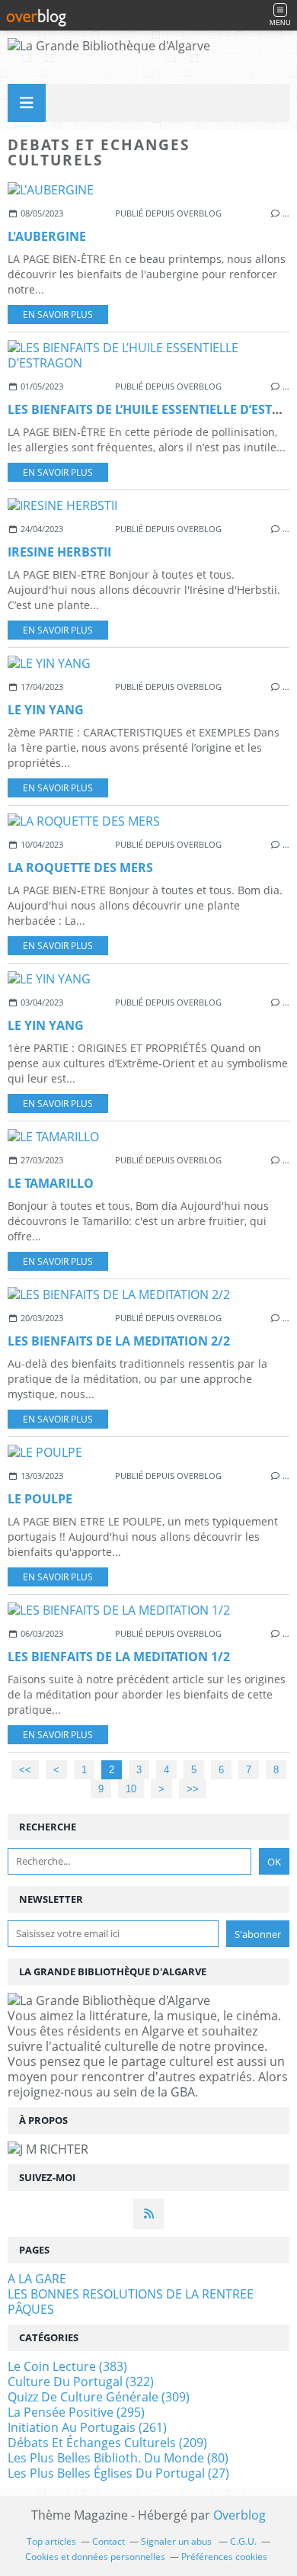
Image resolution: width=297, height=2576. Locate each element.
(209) (107, 2443)
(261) (87, 2427)
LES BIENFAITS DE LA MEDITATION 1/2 (119, 1657)
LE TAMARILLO (51, 1183)
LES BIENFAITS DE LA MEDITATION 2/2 (119, 1341)
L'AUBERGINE (47, 236)
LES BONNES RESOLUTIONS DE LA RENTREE (131, 2294)
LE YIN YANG (46, 710)
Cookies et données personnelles (95, 2557)
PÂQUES (31, 2309)
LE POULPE (40, 1499)
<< (25, 1770)
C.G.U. (243, 2541)
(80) (118, 2458)
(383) (67, 2366)
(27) (118, 2473)
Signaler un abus (177, 2541)
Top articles (51, 2541)
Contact (109, 2541)
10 (131, 1789)
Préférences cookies (224, 2557)
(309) (99, 2397)
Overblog (240, 2515)
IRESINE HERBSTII (59, 552)
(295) (76, 2412)
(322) (81, 2382)
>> (193, 1789)
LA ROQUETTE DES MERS (80, 868)
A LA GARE (37, 2279)
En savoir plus (58, 314)
